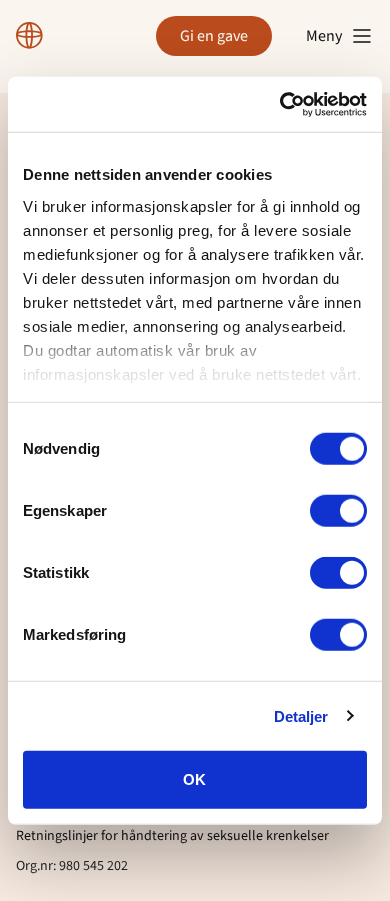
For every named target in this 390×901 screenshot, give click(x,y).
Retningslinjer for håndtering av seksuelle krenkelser (172, 836)
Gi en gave (214, 36)
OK (194, 779)
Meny (324, 36)
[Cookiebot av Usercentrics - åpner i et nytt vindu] (280, 104)
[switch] (338, 511)
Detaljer (301, 715)
